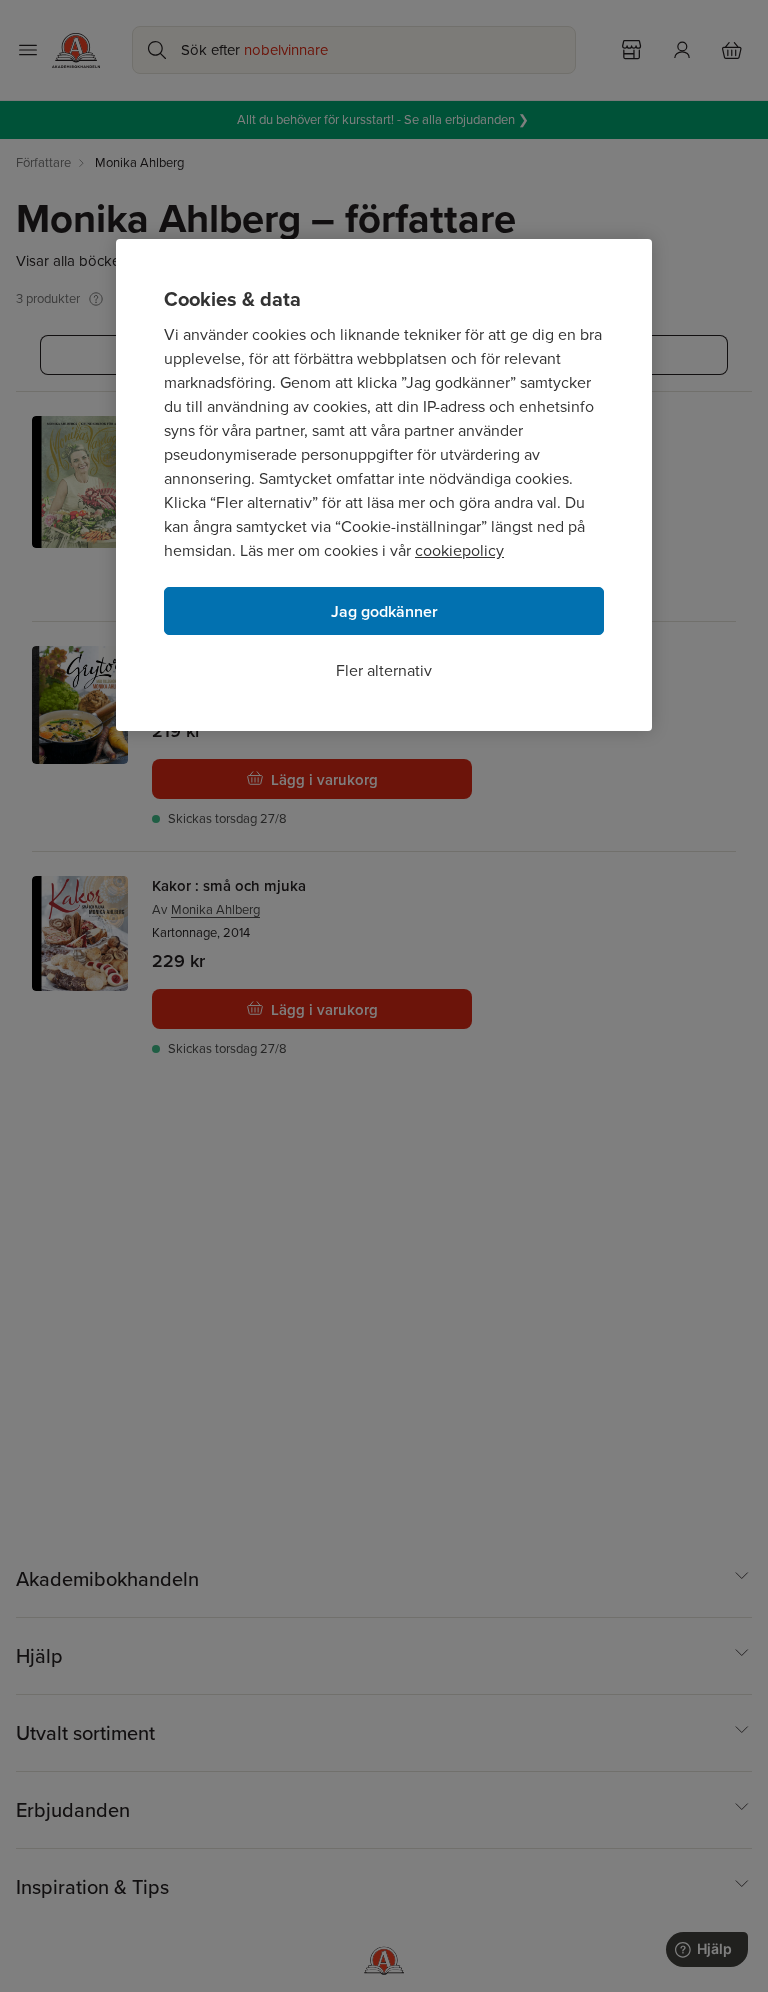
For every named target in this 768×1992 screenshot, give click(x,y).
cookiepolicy (459, 550)
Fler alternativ (384, 670)
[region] (384, 485)
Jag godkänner (384, 611)
